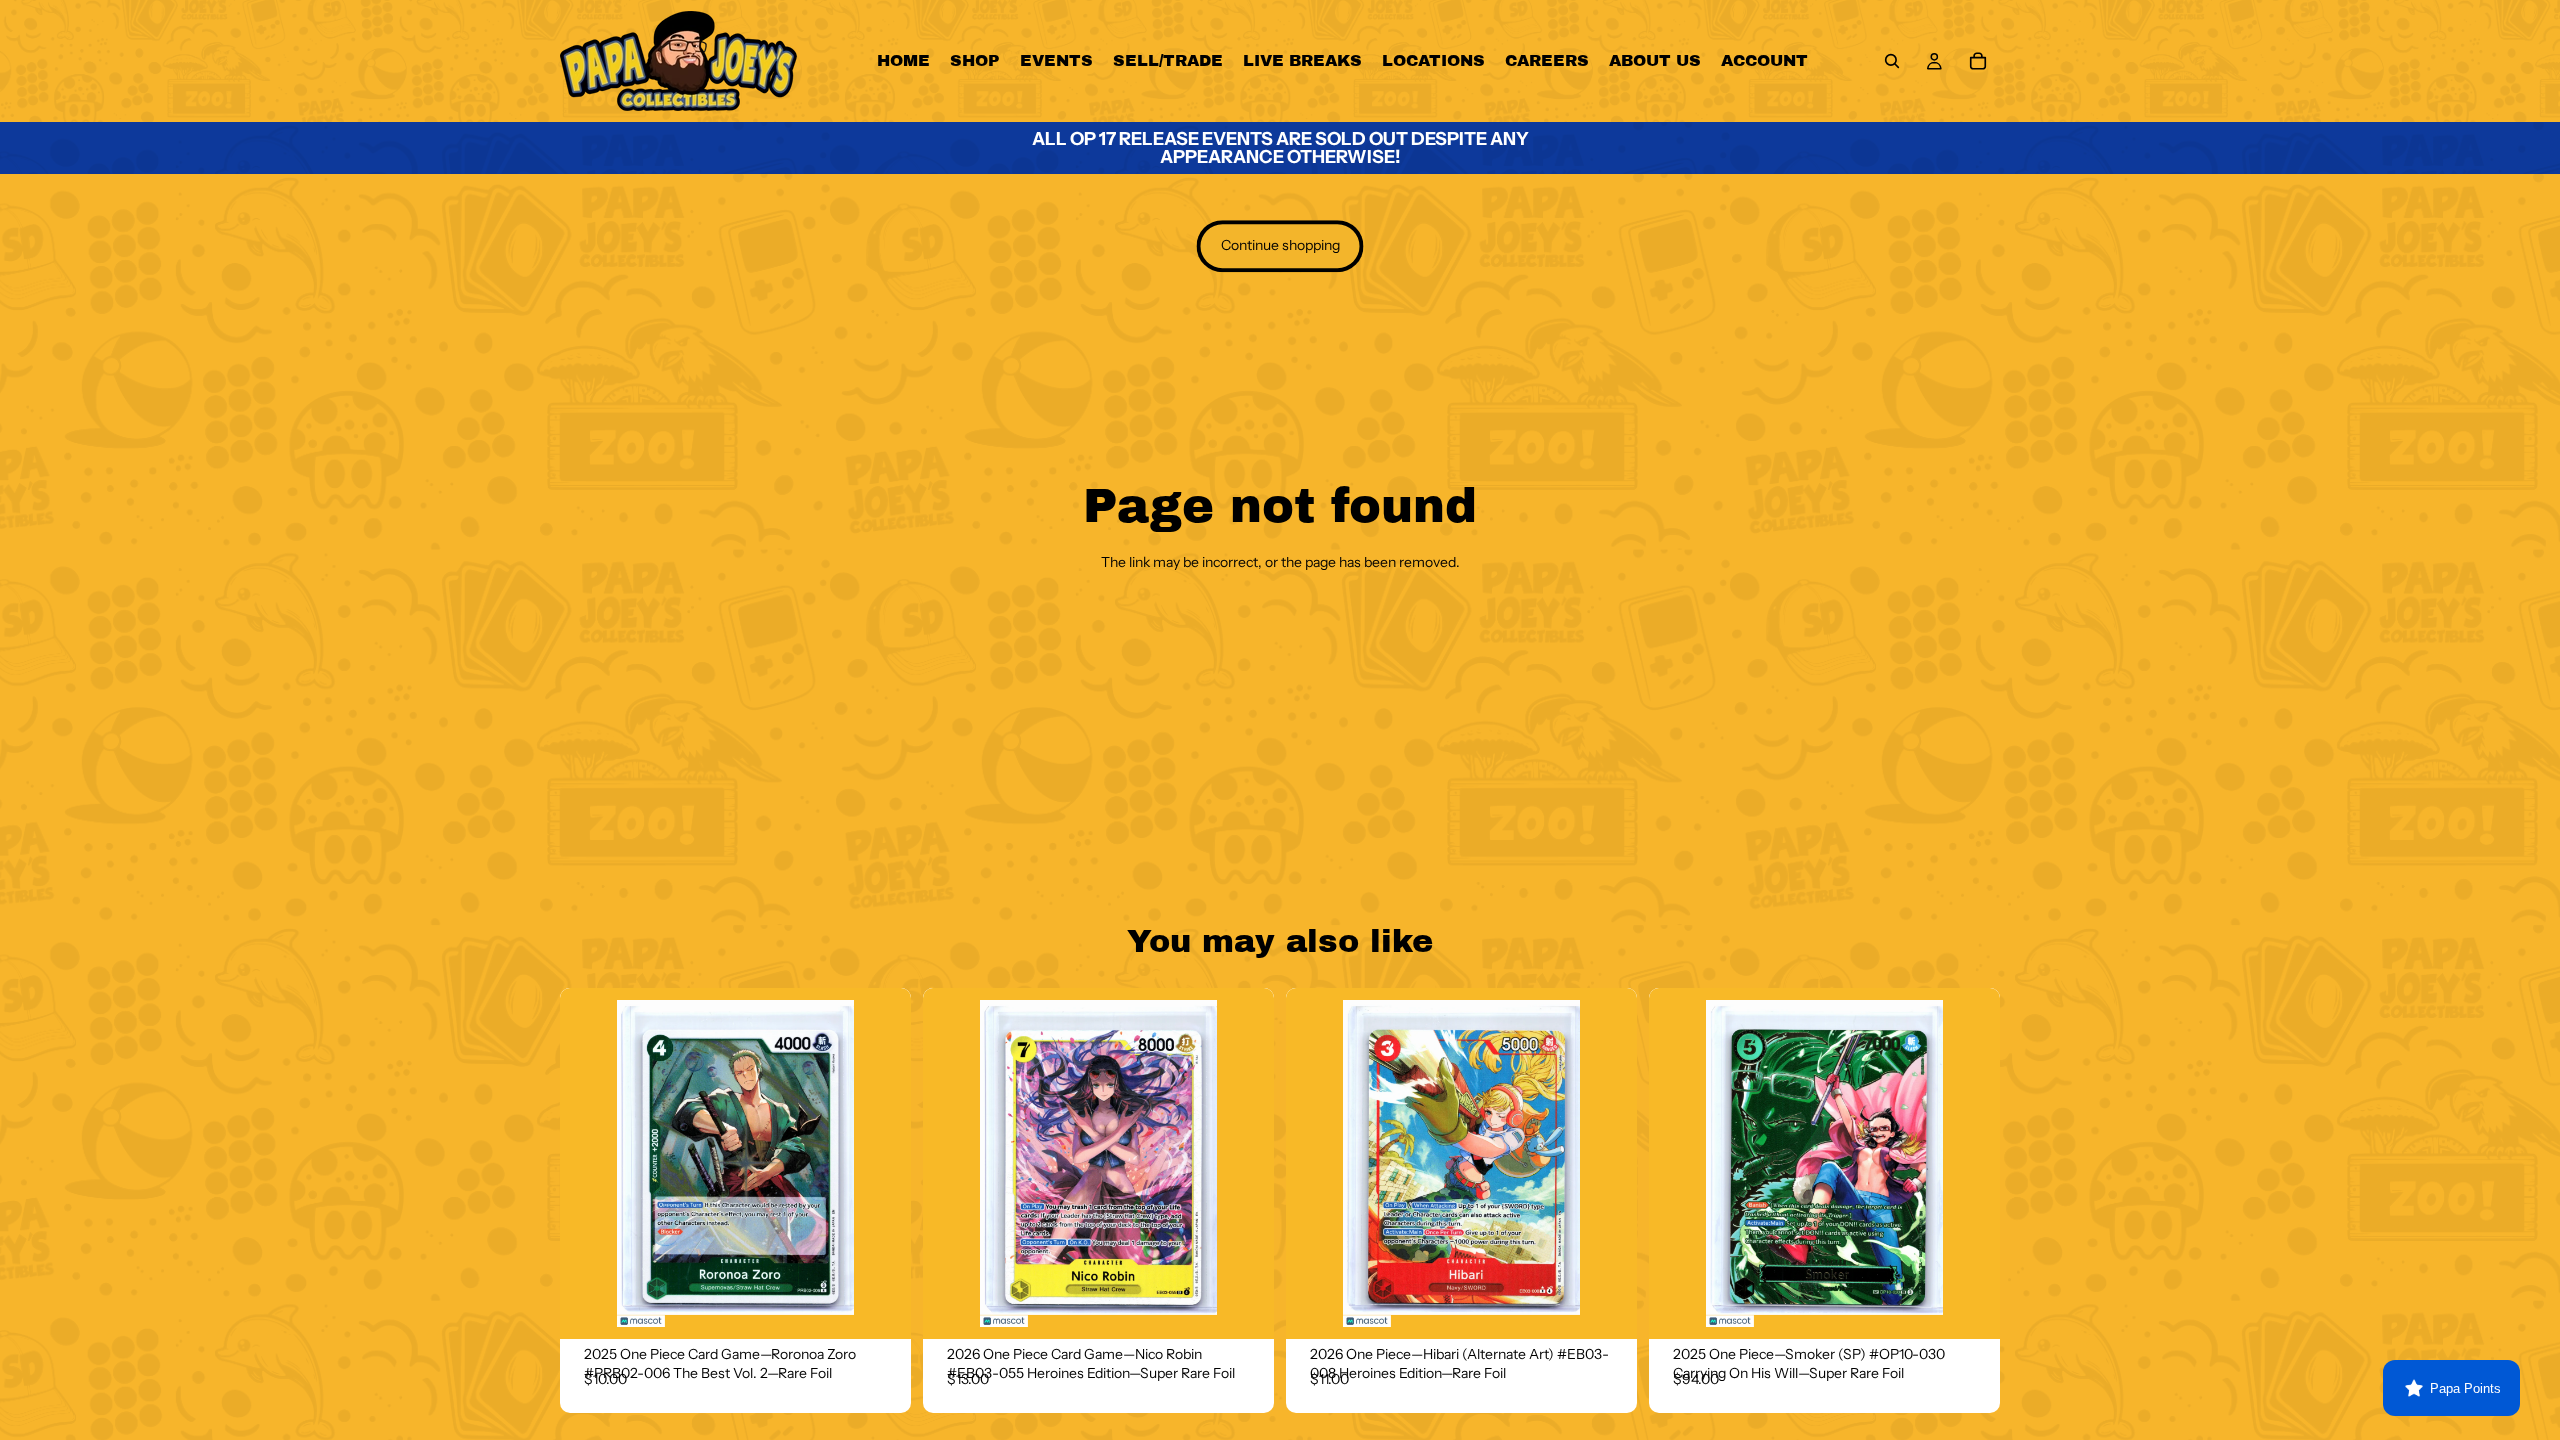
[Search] (1892, 61)
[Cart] (1978, 61)
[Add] (880, 1308)
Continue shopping (1280, 246)
